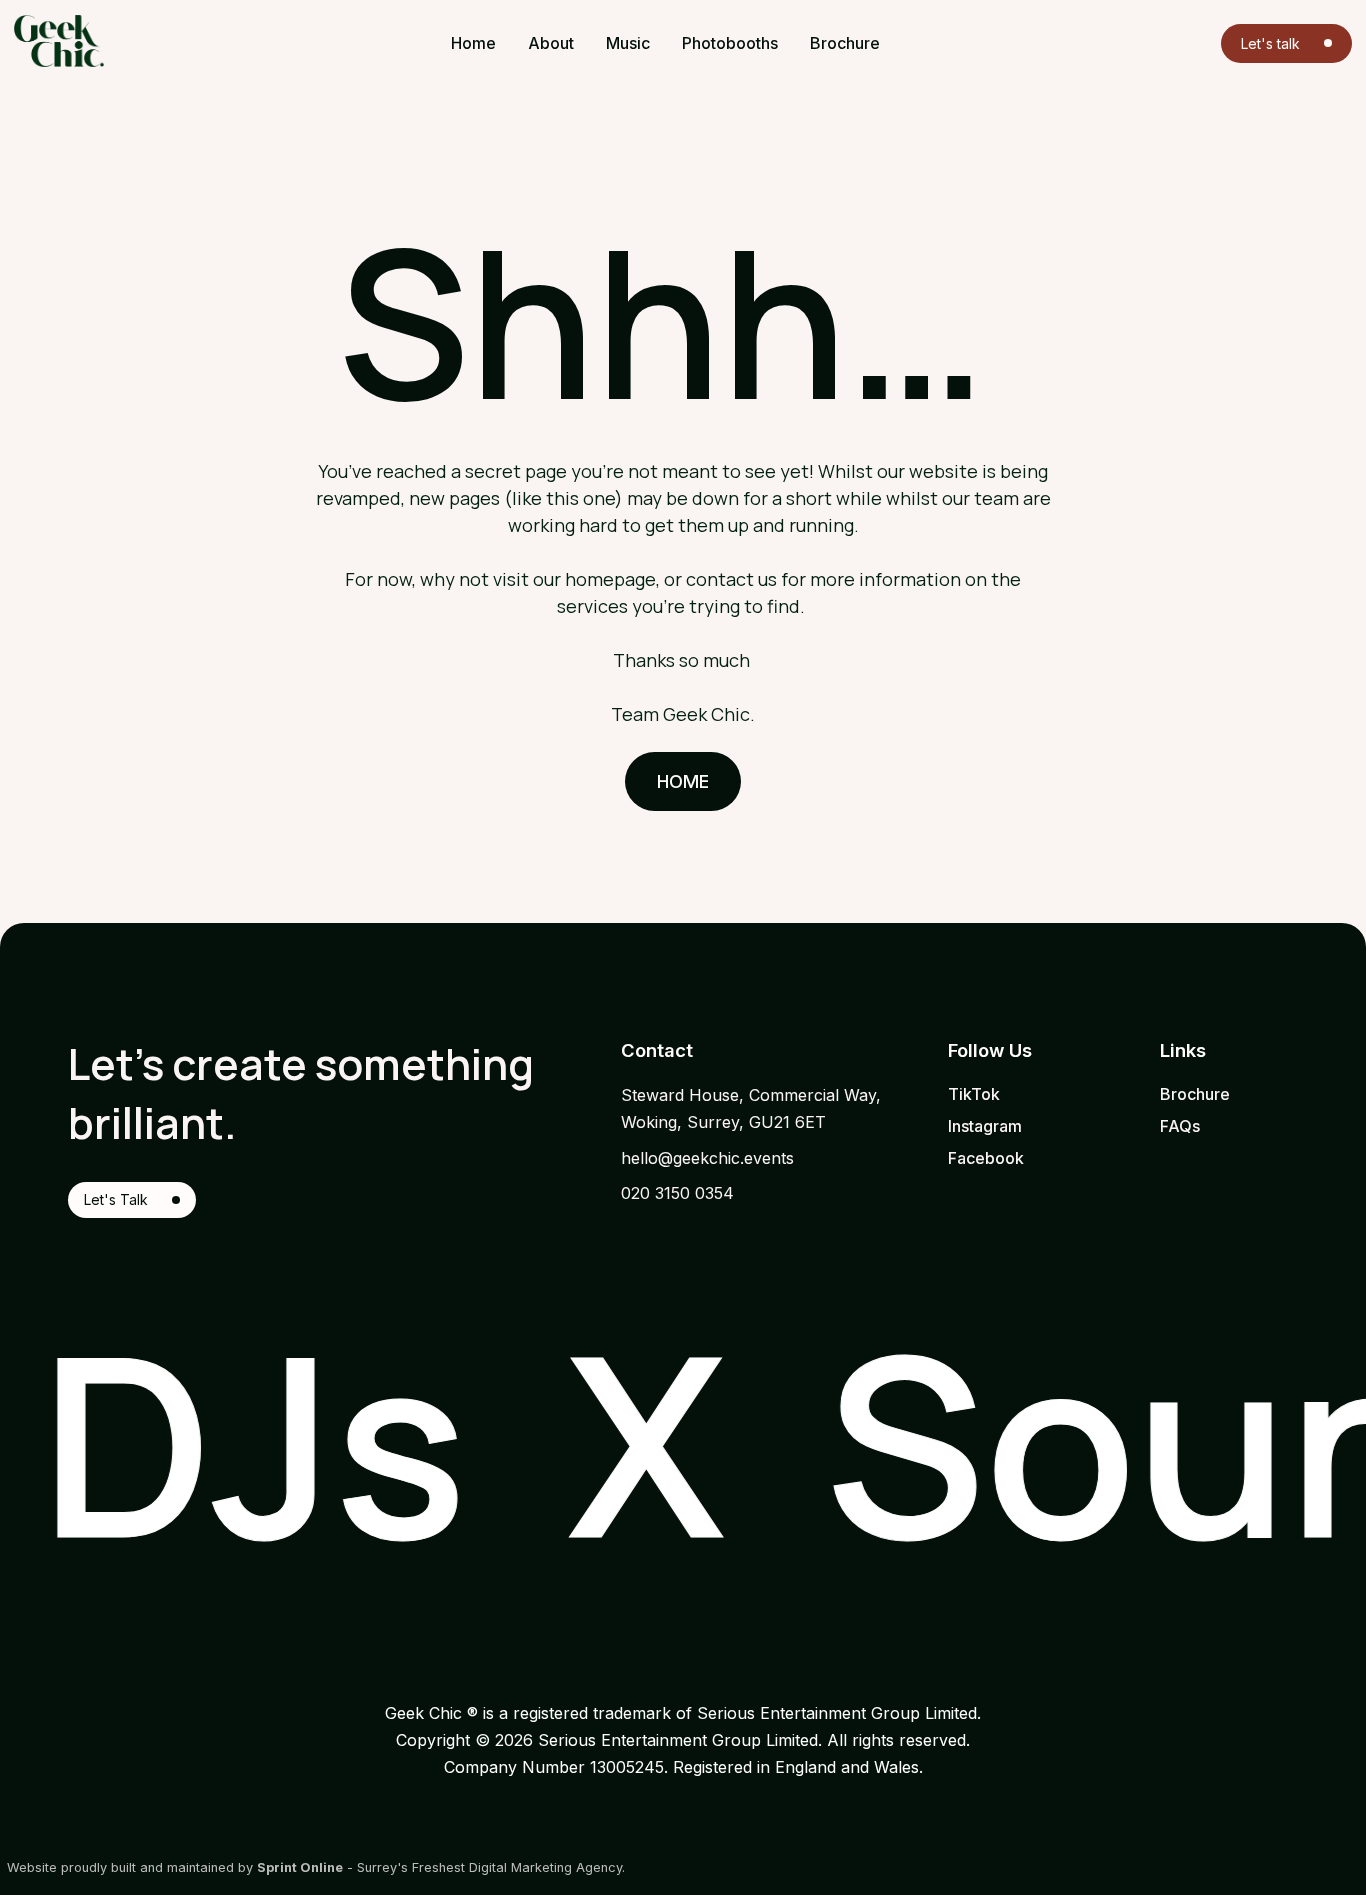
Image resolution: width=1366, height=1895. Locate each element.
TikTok (974, 1094)
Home (683, 781)
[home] (119, 41)
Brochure (1195, 1094)
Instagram (985, 1126)
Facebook (986, 1158)
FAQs (1180, 1126)
